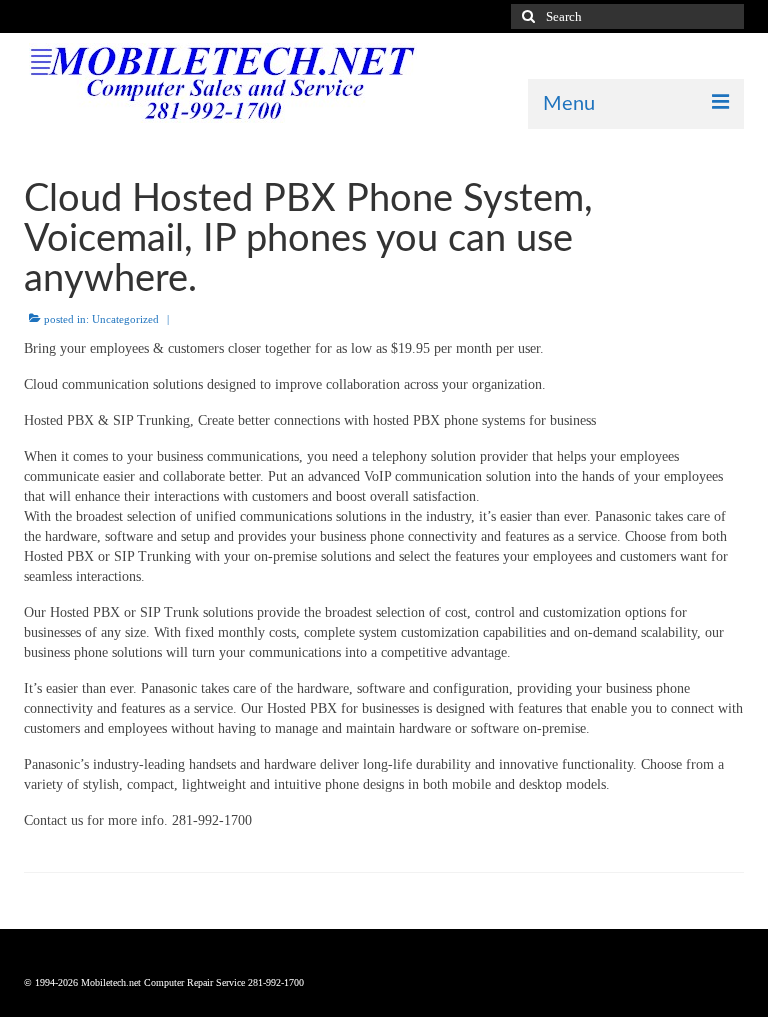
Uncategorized (125, 319)
